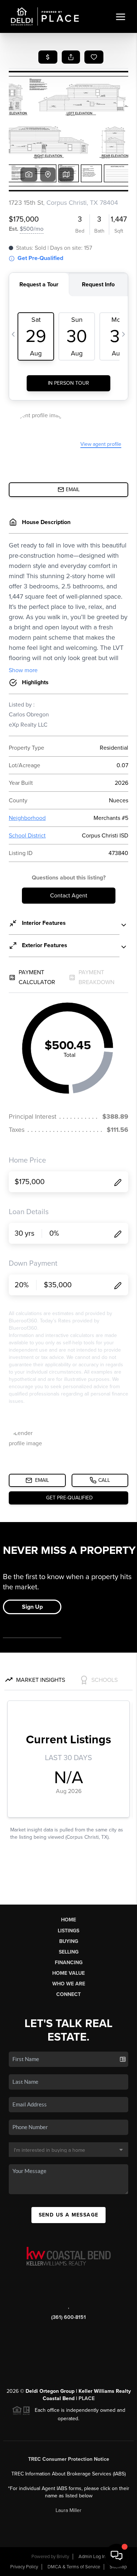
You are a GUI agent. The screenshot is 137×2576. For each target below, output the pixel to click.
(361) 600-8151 (68, 2317)
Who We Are (69, 1984)
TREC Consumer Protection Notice (69, 2459)
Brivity (63, 2557)
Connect (68, 1994)
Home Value (68, 1973)
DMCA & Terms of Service (74, 2567)
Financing (69, 1963)
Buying (69, 1941)
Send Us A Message (69, 2215)
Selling (69, 1952)
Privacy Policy (24, 2567)
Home (68, 1920)
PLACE (87, 2398)
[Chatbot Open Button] (117, 2556)
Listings (68, 1931)
